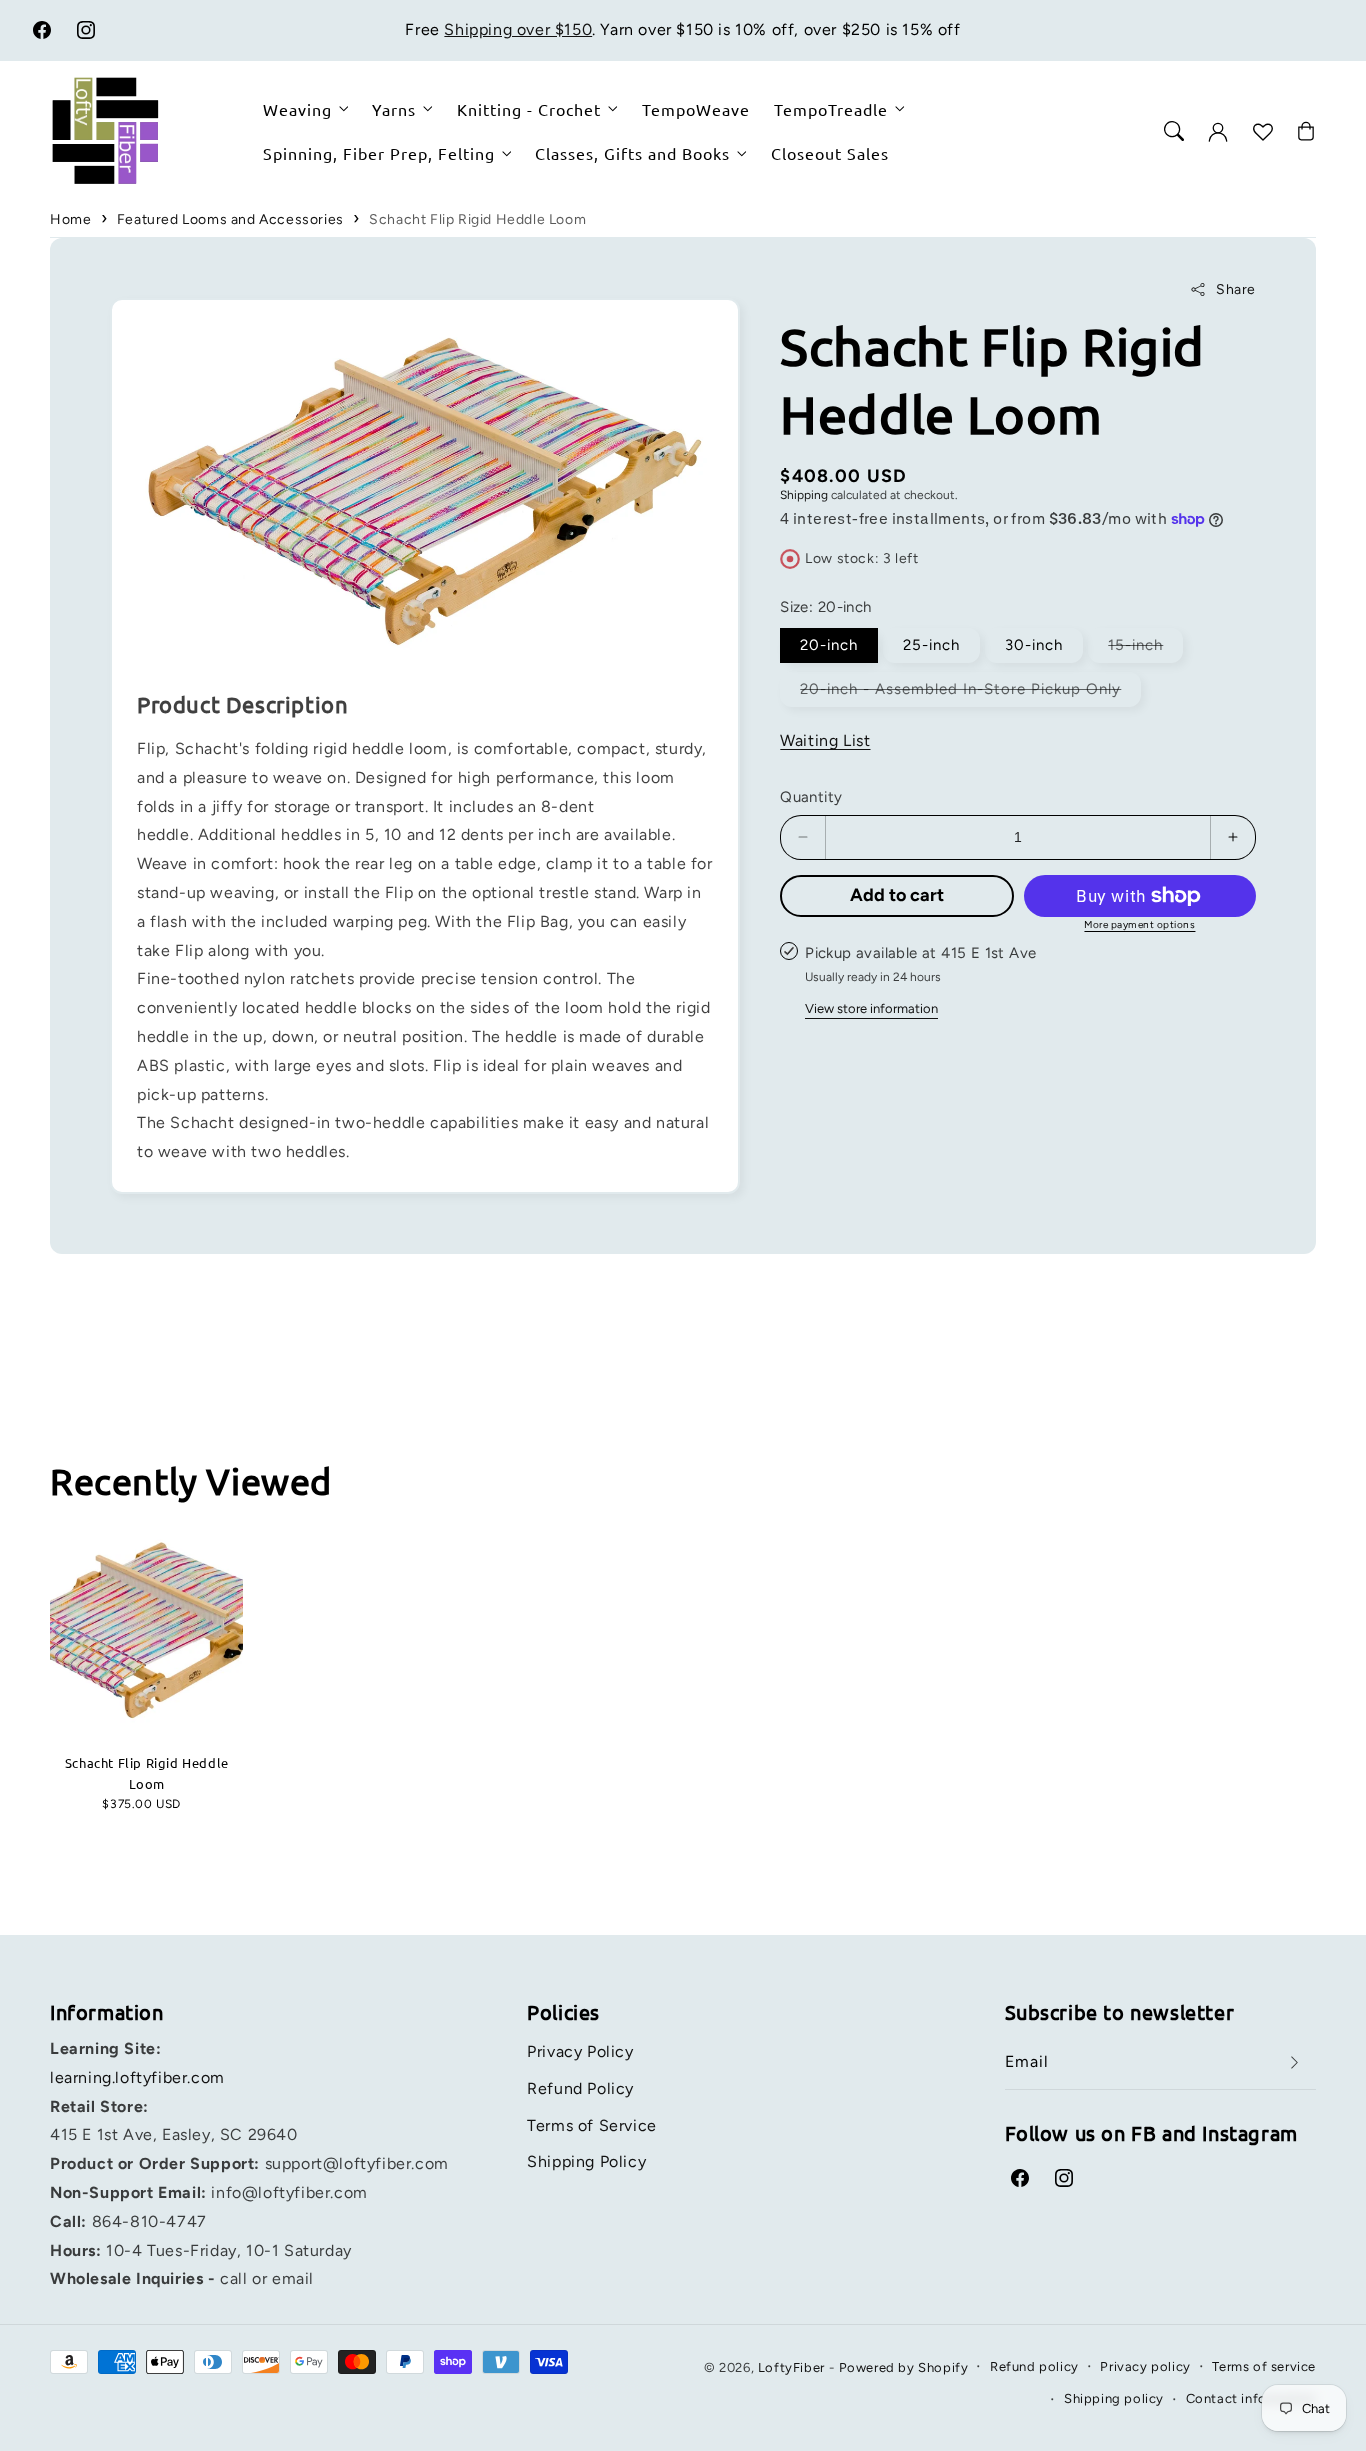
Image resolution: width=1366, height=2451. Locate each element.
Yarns (394, 109)
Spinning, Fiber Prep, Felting (379, 153)
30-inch (1034, 645)
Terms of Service (592, 2125)
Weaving (297, 109)
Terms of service (1264, 2366)
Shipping (804, 495)
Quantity (811, 797)
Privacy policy (1145, 2366)
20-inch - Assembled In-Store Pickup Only (970, 693)
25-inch (931, 645)
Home (70, 219)
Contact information (1251, 2398)
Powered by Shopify (904, 2367)
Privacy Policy (580, 2051)
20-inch (829, 645)
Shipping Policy (586, 2161)
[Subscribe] (1294, 2062)
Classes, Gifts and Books (632, 153)
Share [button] (1236, 289)
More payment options (1139, 924)
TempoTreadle (831, 109)
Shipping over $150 (518, 29)
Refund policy (1034, 2366)
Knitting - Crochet (529, 109)
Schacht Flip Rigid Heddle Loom (477, 219)
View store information (871, 1008)
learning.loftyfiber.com (137, 2077)
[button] (1174, 131)
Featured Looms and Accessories (230, 219)
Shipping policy (1114, 2398)
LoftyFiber (791, 2367)
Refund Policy (580, 2088)
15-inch (1145, 649)
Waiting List (825, 740)
